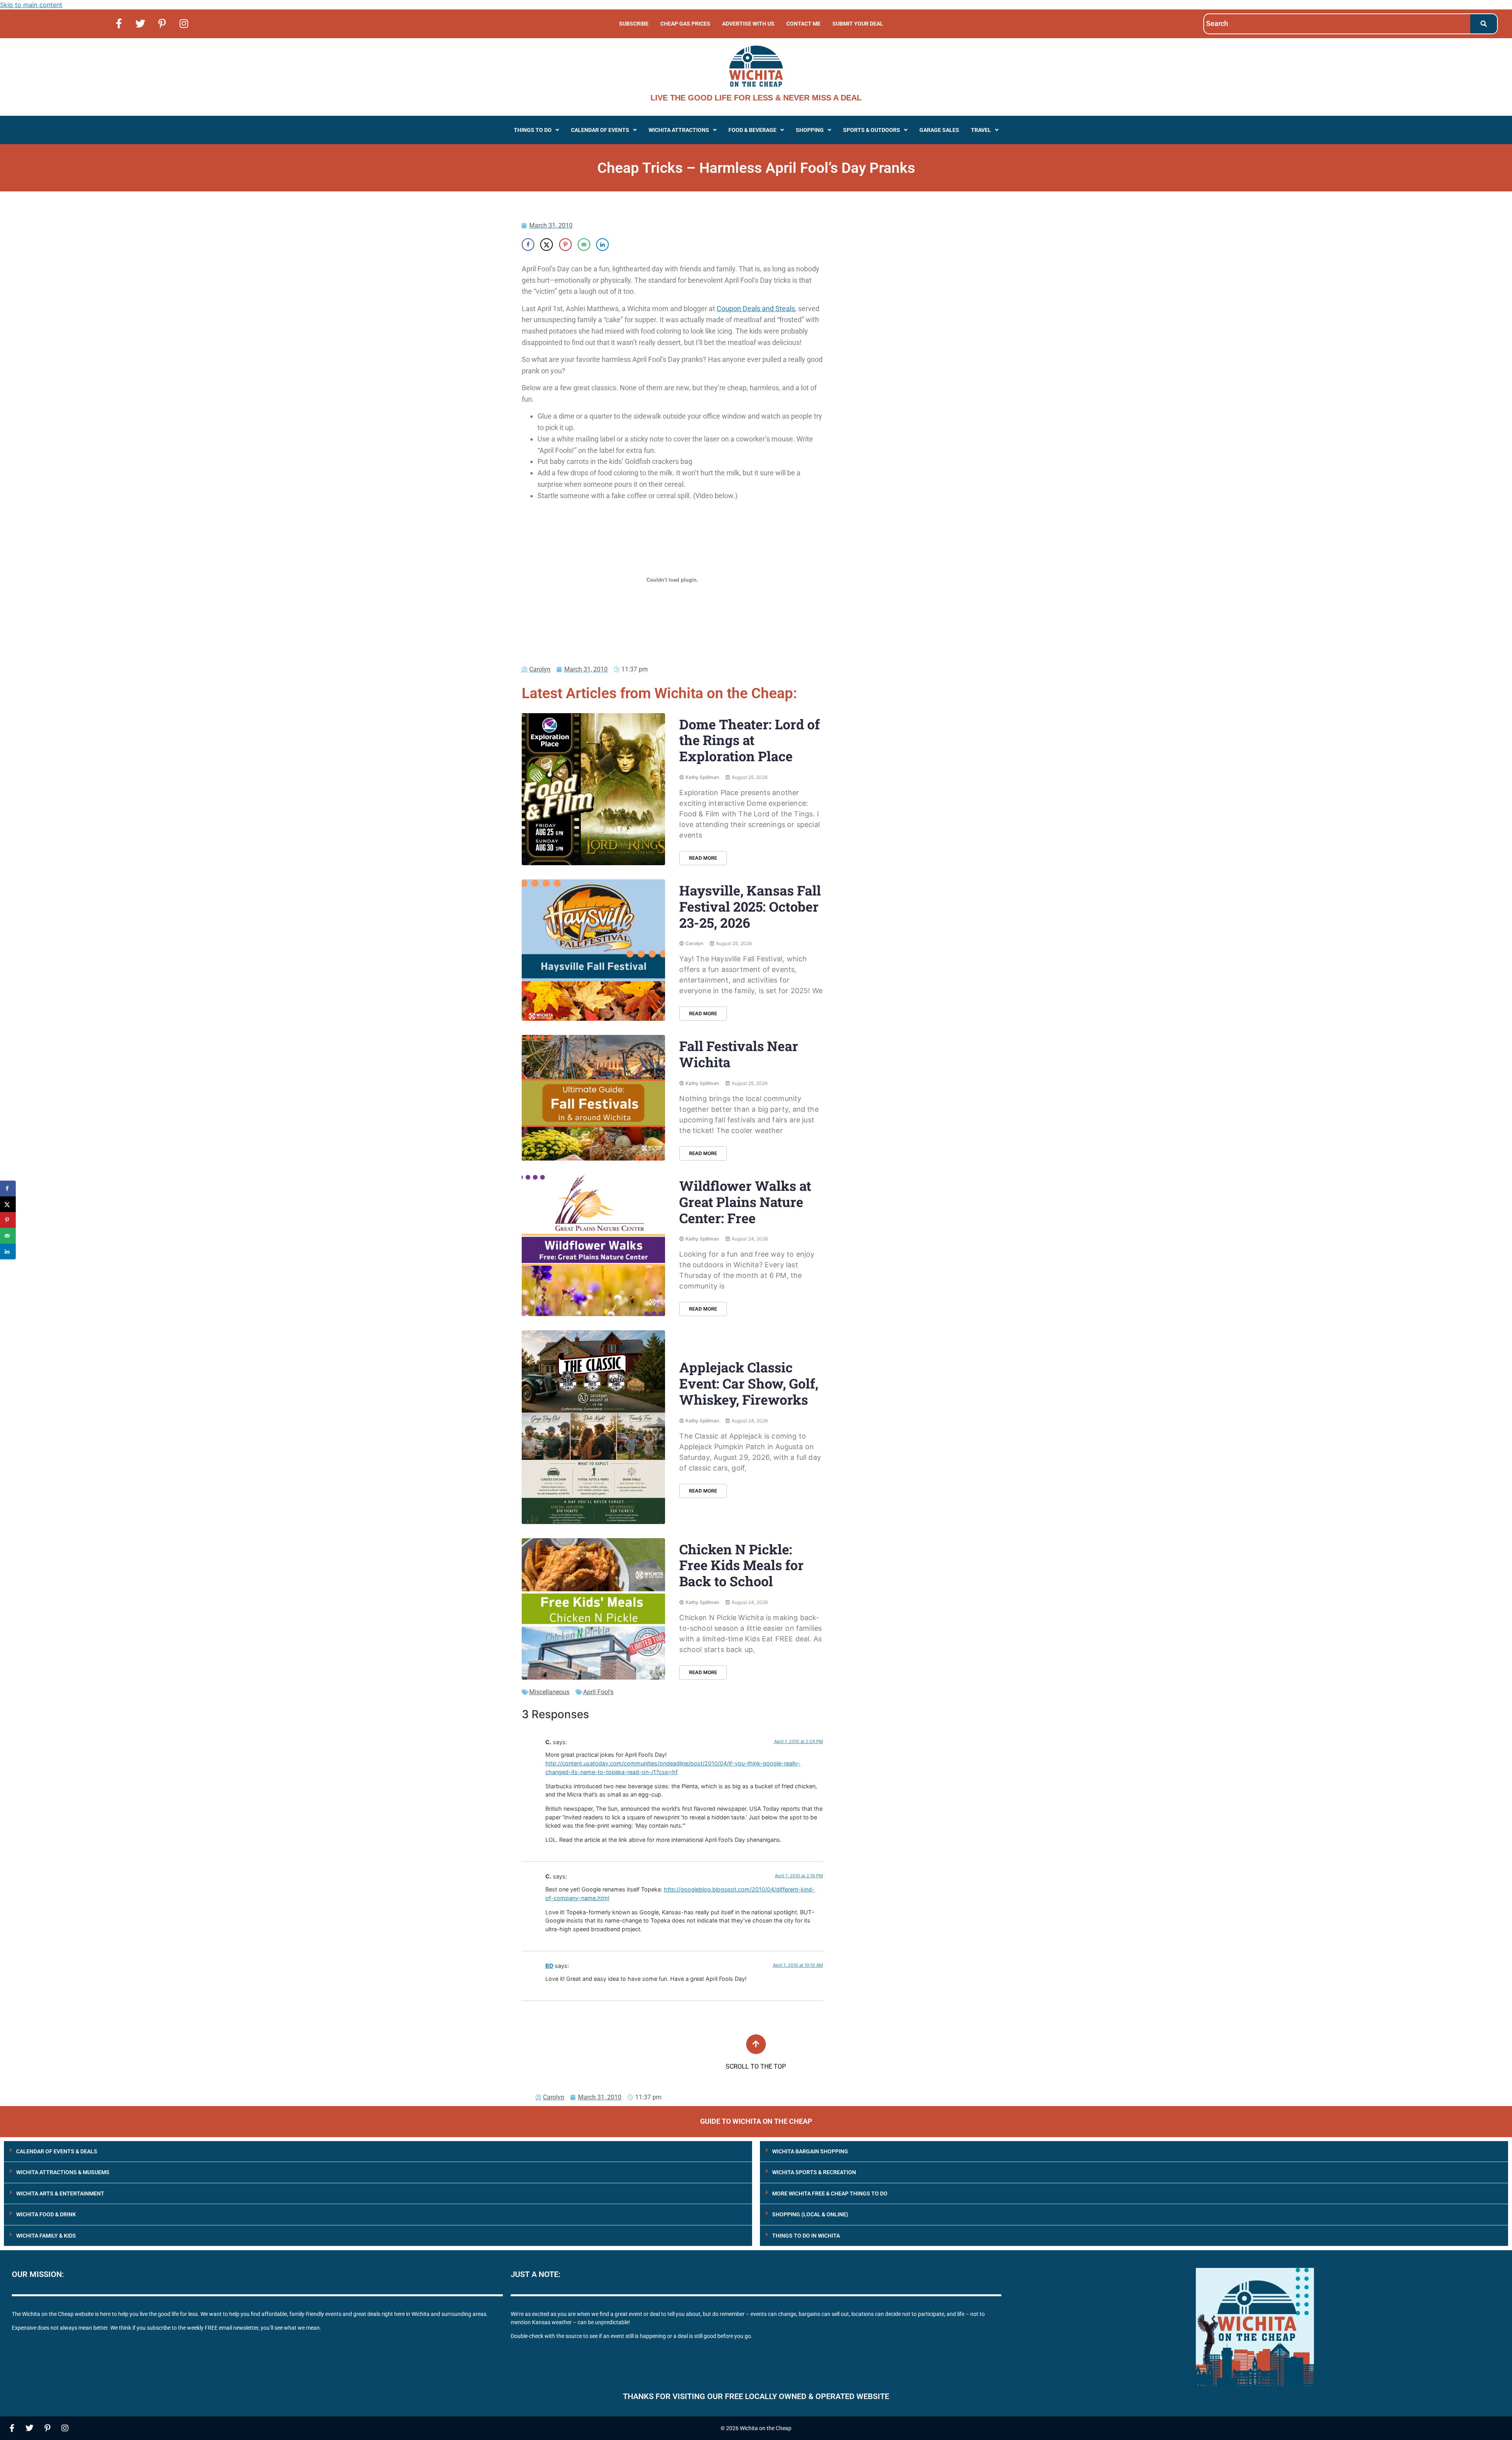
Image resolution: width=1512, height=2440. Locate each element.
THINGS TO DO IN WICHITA (806, 2236)
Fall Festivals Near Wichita (739, 1054)
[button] (536, 130)
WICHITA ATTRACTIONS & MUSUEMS (63, 2172)
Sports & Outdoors (872, 130)
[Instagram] (184, 23)
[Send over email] (584, 245)
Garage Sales (939, 130)
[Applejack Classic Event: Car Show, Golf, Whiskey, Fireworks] (593, 1427)
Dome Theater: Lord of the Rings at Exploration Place (750, 740)
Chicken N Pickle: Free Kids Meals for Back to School (741, 1565)
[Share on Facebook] (528, 245)
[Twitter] (141, 23)
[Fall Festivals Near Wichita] (593, 1098)
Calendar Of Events (600, 130)
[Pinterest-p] (162, 23)
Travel (981, 130)
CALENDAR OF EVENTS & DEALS (57, 2151)
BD (549, 1966)
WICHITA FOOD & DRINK (46, 2214)
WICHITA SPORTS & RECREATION (814, 2172)
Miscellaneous (549, 1692)
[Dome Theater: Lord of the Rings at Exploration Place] (593, 789)
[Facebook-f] (119, 23)
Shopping (810, 130)
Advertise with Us (748, 24)
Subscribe (634, 24)
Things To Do (533, 130)
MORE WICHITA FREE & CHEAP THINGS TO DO (830, 2193)
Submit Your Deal (858, 24)
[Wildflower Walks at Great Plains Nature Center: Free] (593, 1245)
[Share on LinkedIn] (602, 245)
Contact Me (803, 24)
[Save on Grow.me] (621, 245)
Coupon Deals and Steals (756, 309)
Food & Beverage (752, 130)
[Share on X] (547, 245)
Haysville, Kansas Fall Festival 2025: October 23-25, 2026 (750, 906)
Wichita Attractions (679, 130)
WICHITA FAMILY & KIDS (46, 2236)
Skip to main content (31, 5)
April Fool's (598, 1692)
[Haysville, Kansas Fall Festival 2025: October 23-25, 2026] (593, 950)
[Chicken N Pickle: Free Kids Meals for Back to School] (593, 1609)
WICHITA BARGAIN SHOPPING (810, 2151)
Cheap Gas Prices (685, 24)
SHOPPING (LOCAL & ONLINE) (810, 2214)
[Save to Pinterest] (565, 245)
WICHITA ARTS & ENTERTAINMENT (60, 2193)
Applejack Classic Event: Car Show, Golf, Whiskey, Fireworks (749, 1383)
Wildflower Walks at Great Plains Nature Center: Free (745, 1202)
